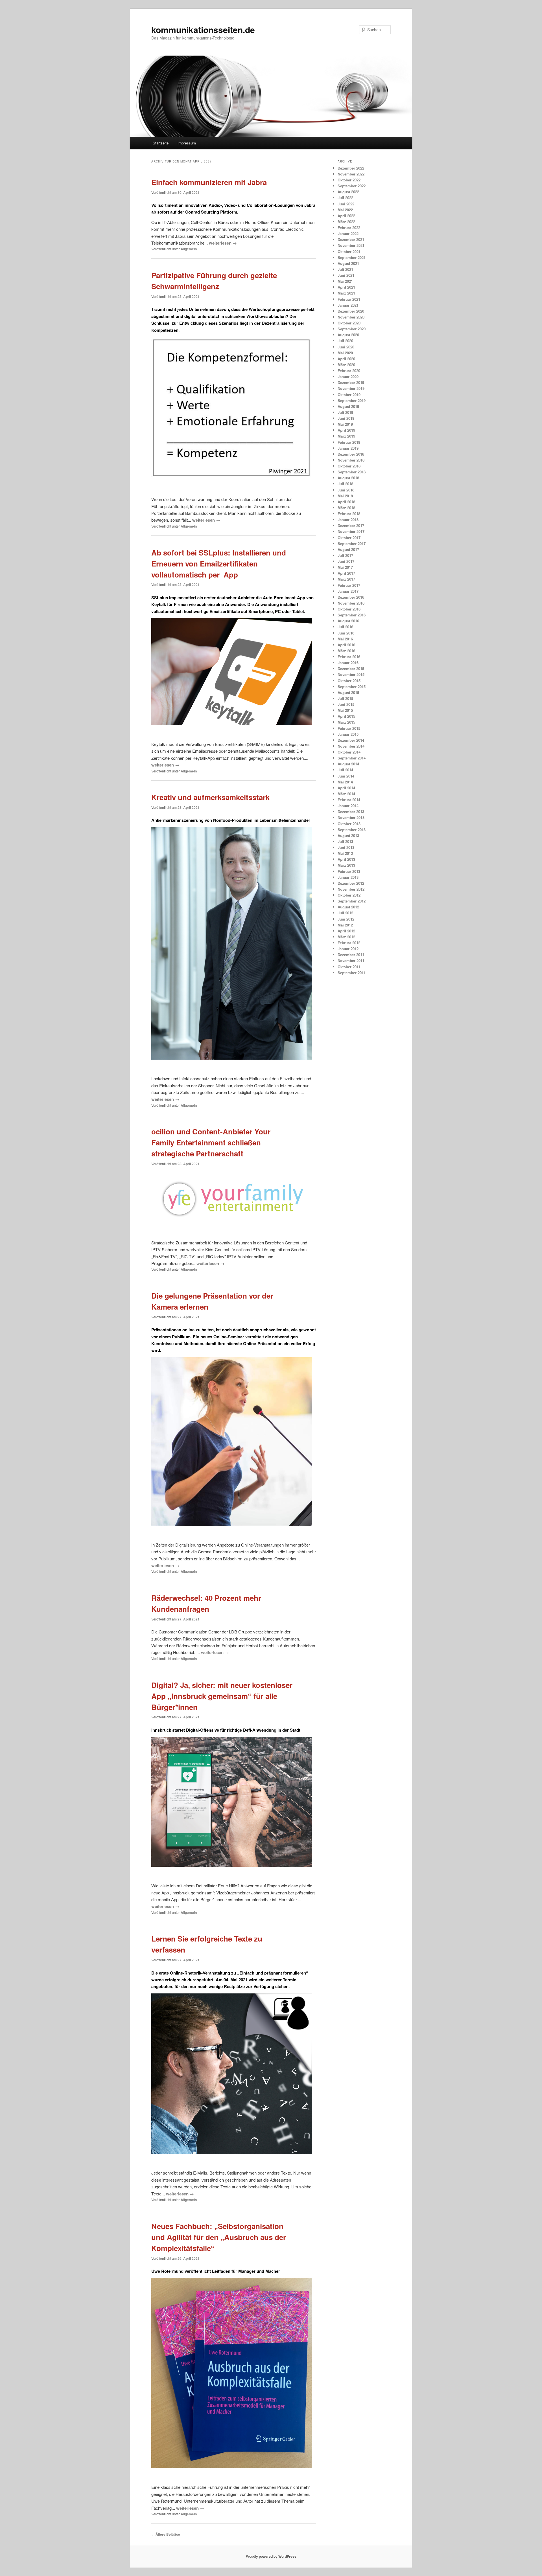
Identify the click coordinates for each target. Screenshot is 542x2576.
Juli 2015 (345, 698)
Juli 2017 (345, 555)
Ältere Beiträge (166, 2534)
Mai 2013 (345, 853)
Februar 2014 (349, 800)
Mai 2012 (345, 925)
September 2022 (352, 186)
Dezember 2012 (351, 883)
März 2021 (346, 293)
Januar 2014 (348, 806)
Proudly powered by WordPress (271, 2556)
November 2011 (351, 960)
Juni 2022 (346, 204)
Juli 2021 (345, 269)
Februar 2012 (349, 943)
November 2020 (351, 317)
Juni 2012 (346, 919)
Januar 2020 (348, 376)
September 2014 (352, 758)
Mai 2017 (345, 567)
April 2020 (346, 359)
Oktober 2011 (349, 967)
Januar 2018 (348, 520)
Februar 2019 (349, 442)
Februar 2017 (349, 585)
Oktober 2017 (349, 538)
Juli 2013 (345, 841)
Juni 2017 (346, 561)
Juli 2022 (345, 198)
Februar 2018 (349, 514)
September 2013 (352, 830)
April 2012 (346, 931)
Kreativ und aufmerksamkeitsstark (210, 797)
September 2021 (352, 257)
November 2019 (351, 388)
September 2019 (352, 400)
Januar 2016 (348, 663)
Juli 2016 (345, 627)
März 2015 (346, 722)
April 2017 (346, 573)
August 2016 (348, 621)
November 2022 (351, 174)
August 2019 (348, 406)
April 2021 (346, 287)
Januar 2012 (348, 949)
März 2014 (346, 794)
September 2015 (352, 687)
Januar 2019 (348, 448)
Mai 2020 (345, 353)
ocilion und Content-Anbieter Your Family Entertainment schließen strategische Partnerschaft (211, 1142)
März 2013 (346, 865)
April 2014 (346, 788)
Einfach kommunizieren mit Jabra (209, 182)
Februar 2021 (349, 299)
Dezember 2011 (351, 955)
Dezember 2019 (351, 382)
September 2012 (352, 901)
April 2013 (346, 859)
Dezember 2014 (351, 740)
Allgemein (189, 249)
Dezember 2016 (351, 597)
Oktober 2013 (349, 824)
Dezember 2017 (351, 525)
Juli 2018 (345, 484)
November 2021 (351, 245)
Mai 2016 (345, 639)
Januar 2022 (348, 233)
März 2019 (346, 436)
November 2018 (351, 460)
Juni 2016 (346, 633)
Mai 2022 (345, 210)
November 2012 (351, 889)
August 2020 (348, 335)
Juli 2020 (345, 341)
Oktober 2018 (349, 466)
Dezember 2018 (351, 454)
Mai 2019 (345, 424)
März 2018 (346, 508)
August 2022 (348, 192)
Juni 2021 (346, 275)
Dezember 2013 (351, 812)
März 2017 (346, 579)
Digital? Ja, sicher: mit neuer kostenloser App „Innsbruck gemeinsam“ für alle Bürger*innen (222, 1696)
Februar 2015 (349, 728)
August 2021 (348, 263)
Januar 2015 (348, 734)
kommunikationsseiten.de (203, 29)
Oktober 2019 (349, 395)
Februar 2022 (349, 228)
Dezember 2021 (351, 239)
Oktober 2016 (349, 609)
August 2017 (348, 549)
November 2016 (351, 603)
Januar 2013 (348, 877)
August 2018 (348, 478)
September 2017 (352, 543)
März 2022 (346, 222)
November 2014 (351, 746)
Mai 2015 (345, 710)
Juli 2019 (345, 412)
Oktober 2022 (349, 180)
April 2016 (346, 645)
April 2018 (346, 502)
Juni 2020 (346, 347)
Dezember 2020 (351, 311)
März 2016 (346, 651)
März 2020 (346, 365)
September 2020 (352, 329)
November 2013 (351, 817)
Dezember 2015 (351, 668)
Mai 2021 (345, 281)
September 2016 (352, 615)
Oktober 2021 (349, 252)
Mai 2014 (345, 782)
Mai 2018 (345, 496)
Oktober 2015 (349, 681)
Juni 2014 (346, 776)
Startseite (161, 143)
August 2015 (348, 692)
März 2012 (346, 937)
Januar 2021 (348, 305)
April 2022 (346, 216)
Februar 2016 (349, 657)
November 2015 (351, 674)
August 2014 (348, 764)
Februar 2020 (349, 371)
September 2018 (352, 472)
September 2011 (352, 973)
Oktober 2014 (349, 752)
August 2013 (348, 835)
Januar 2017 (348, 591)
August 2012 (348, 907)
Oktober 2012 (349, 895)
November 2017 (351, 531)
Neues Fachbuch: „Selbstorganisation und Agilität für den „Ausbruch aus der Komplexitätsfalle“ (219, 2237)
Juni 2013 (346, 847)
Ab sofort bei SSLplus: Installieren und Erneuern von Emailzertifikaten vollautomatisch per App (219, 564)
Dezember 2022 (351, 168)
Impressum (187, 143)
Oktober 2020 (349, 323)
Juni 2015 (346, 704)
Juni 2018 (346, 490)
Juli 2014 (345, 770)
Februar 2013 (349, 871)
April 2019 (346, 430)
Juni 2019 (346, 418)
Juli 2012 (345, 913)
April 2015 (346, 716)
